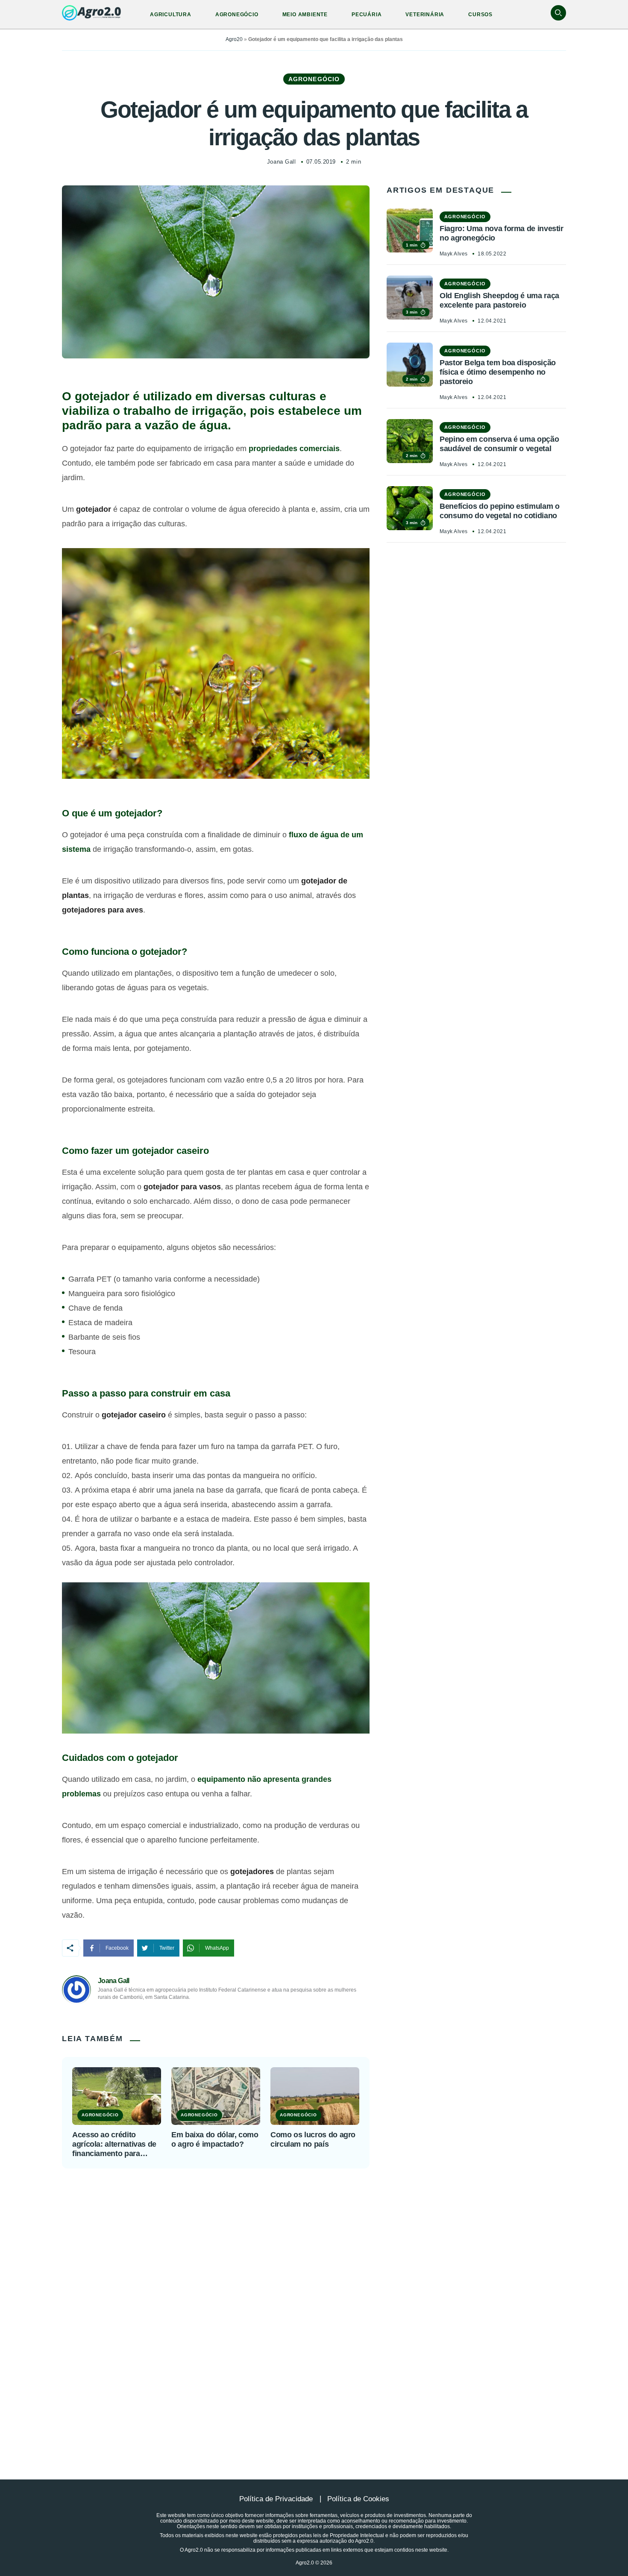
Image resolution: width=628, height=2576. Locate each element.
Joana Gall (281, 162)
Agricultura (171, 15)
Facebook (117, 1948)
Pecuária (367, 15)
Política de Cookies (358, 2499)
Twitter (167, 1948)
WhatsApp (217, 1948)
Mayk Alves (454, 254)
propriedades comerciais (294, 449)
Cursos (480, 15)
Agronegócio (237, 15)
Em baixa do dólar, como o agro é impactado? (215, 2139)
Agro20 (234, 39)
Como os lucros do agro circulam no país (313, 2139)
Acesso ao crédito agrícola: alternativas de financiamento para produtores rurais (114, 2144)
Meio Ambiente (305, 15)
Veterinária (425, 15)
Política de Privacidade (276, 2499)
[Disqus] (314, 2303)
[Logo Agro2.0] (91, 13)
